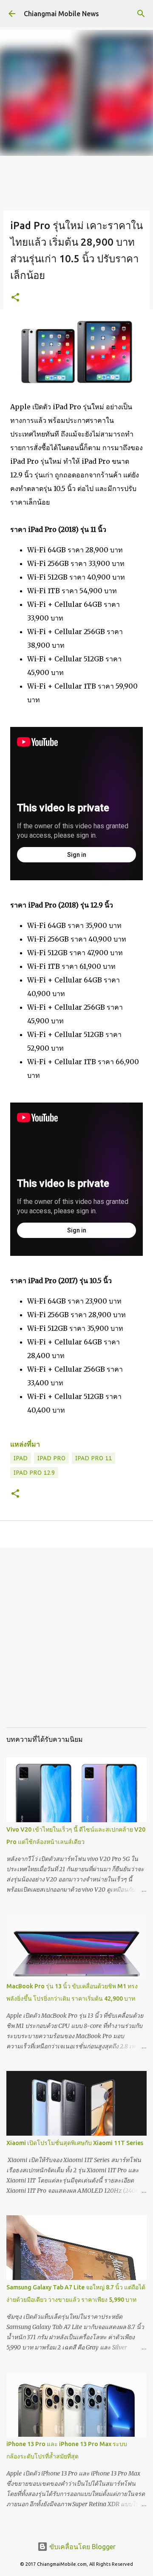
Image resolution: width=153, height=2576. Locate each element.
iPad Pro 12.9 (34, 1473)
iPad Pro (51, 1458)
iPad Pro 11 (93, 1458)
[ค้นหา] (141, 14)
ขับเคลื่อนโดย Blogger (82, 2547)
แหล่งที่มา (25, 1444)
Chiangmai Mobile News (61, 14)
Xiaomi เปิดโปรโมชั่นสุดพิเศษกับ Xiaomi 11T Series (75, 2143)
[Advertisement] (76, 1644)
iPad (21, 1458)
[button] (15, 298)
